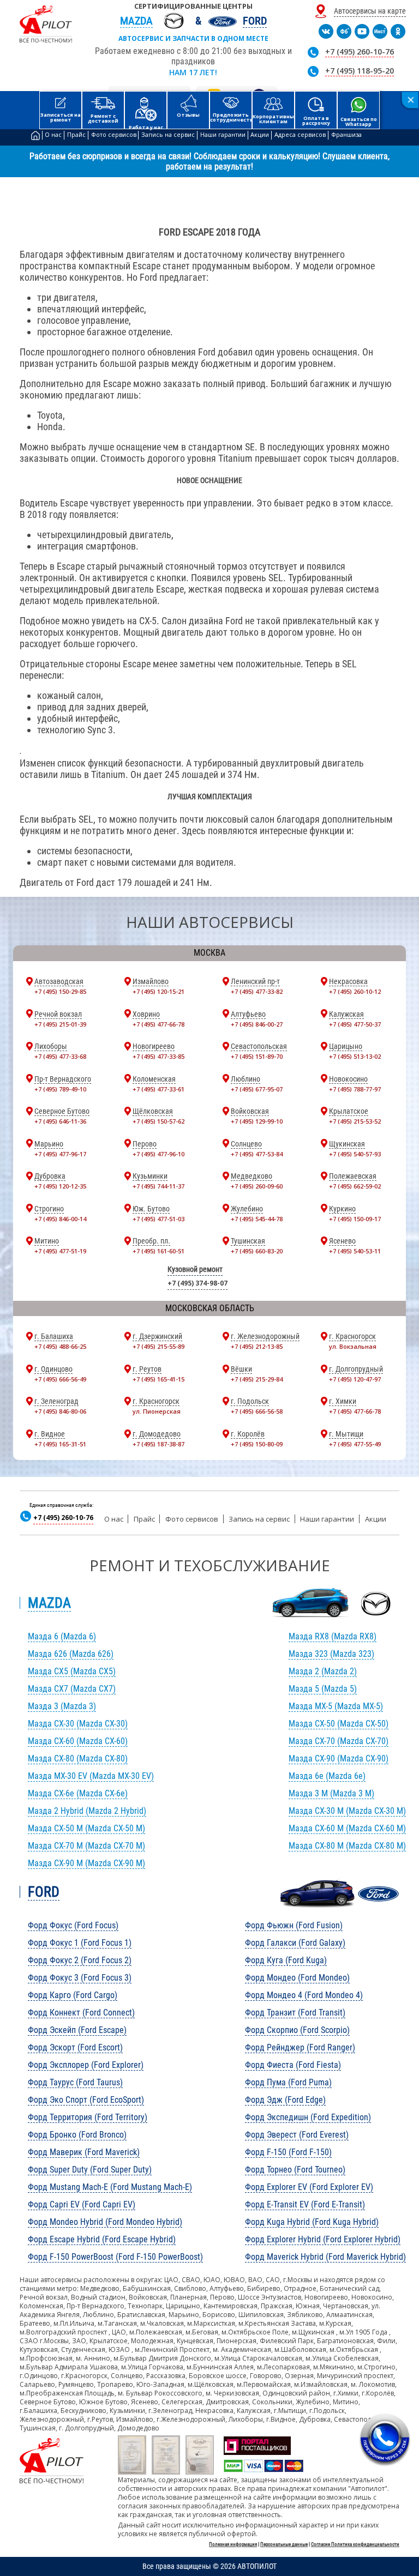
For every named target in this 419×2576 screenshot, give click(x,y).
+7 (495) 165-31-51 (60, 1444)
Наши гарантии (327, 1519)
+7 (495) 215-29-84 (257, 1379)
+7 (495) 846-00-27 (257, 1024)
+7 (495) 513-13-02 (355, 1056)
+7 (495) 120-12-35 (60, 1186)
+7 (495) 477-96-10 (158, 1154)
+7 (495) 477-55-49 (355, 1444)
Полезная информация (233, 2544)
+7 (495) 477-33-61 (158, 1089)
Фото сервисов (192, 1519)
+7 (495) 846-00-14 (60, 1219)
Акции (376, 1519)
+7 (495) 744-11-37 (158, 1186)
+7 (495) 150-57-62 (158, 1121)
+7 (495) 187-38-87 (158, 1444)
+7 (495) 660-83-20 (257, 1251)
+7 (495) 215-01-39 (60, 1024)
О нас (114, 1519)
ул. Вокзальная (353, 1346)
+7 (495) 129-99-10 (257, 1121)
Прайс (144, 1519)
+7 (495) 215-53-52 (355, 1121)
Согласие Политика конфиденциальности (355, 2544)
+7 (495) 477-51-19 (60, 1251)
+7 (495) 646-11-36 (60, 1121)
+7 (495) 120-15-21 (158, 991)
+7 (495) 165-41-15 (158, 1379)
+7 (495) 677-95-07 (257, 1089)
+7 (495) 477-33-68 (60, 1056)
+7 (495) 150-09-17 (355, 1219)
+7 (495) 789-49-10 (60, 1089)
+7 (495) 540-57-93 (355, 1154)
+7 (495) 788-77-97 (355, 1089)
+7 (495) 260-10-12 (355, 991)
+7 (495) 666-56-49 (60, 1379)
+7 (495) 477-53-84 (257, 1154)
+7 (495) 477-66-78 (158, 1024)
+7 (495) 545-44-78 (257, 1219)
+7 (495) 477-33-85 (158, 1056)
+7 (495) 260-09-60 (257, 1186)
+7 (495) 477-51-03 (158, 1219)
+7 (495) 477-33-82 (257, 991)
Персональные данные (284, 2544)
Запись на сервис (259, 1519)
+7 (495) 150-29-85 (60, 991)
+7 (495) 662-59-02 (355, 1186)
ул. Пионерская (157, 1411)
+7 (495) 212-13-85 (257, 1346)
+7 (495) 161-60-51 (158, 1251)
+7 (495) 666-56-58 (257, 1411)
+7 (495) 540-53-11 (355, 1251)
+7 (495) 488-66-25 (60, 1346)
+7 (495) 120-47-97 (355, 1379)
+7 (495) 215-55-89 (158, 1346)
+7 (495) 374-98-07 (197, 1283)
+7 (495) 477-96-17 (60, 1154)
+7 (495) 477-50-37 (355, 1024)
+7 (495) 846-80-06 (60, 1411)
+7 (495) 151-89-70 (257, 1056)
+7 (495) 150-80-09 (257, 1444)
